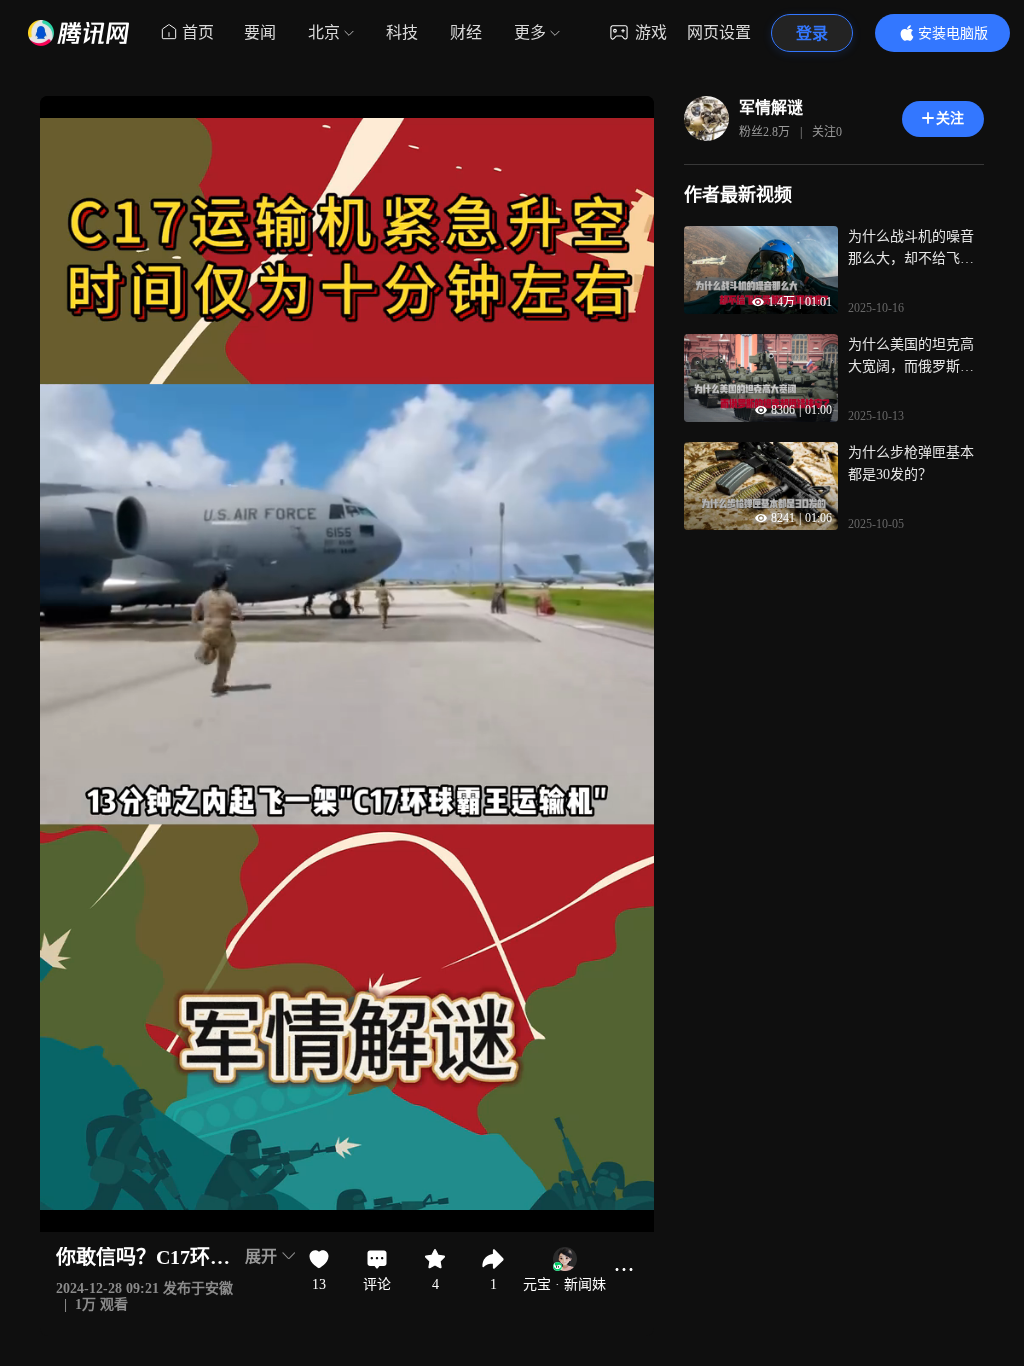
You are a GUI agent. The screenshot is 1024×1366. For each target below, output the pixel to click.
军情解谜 (771, 107)
